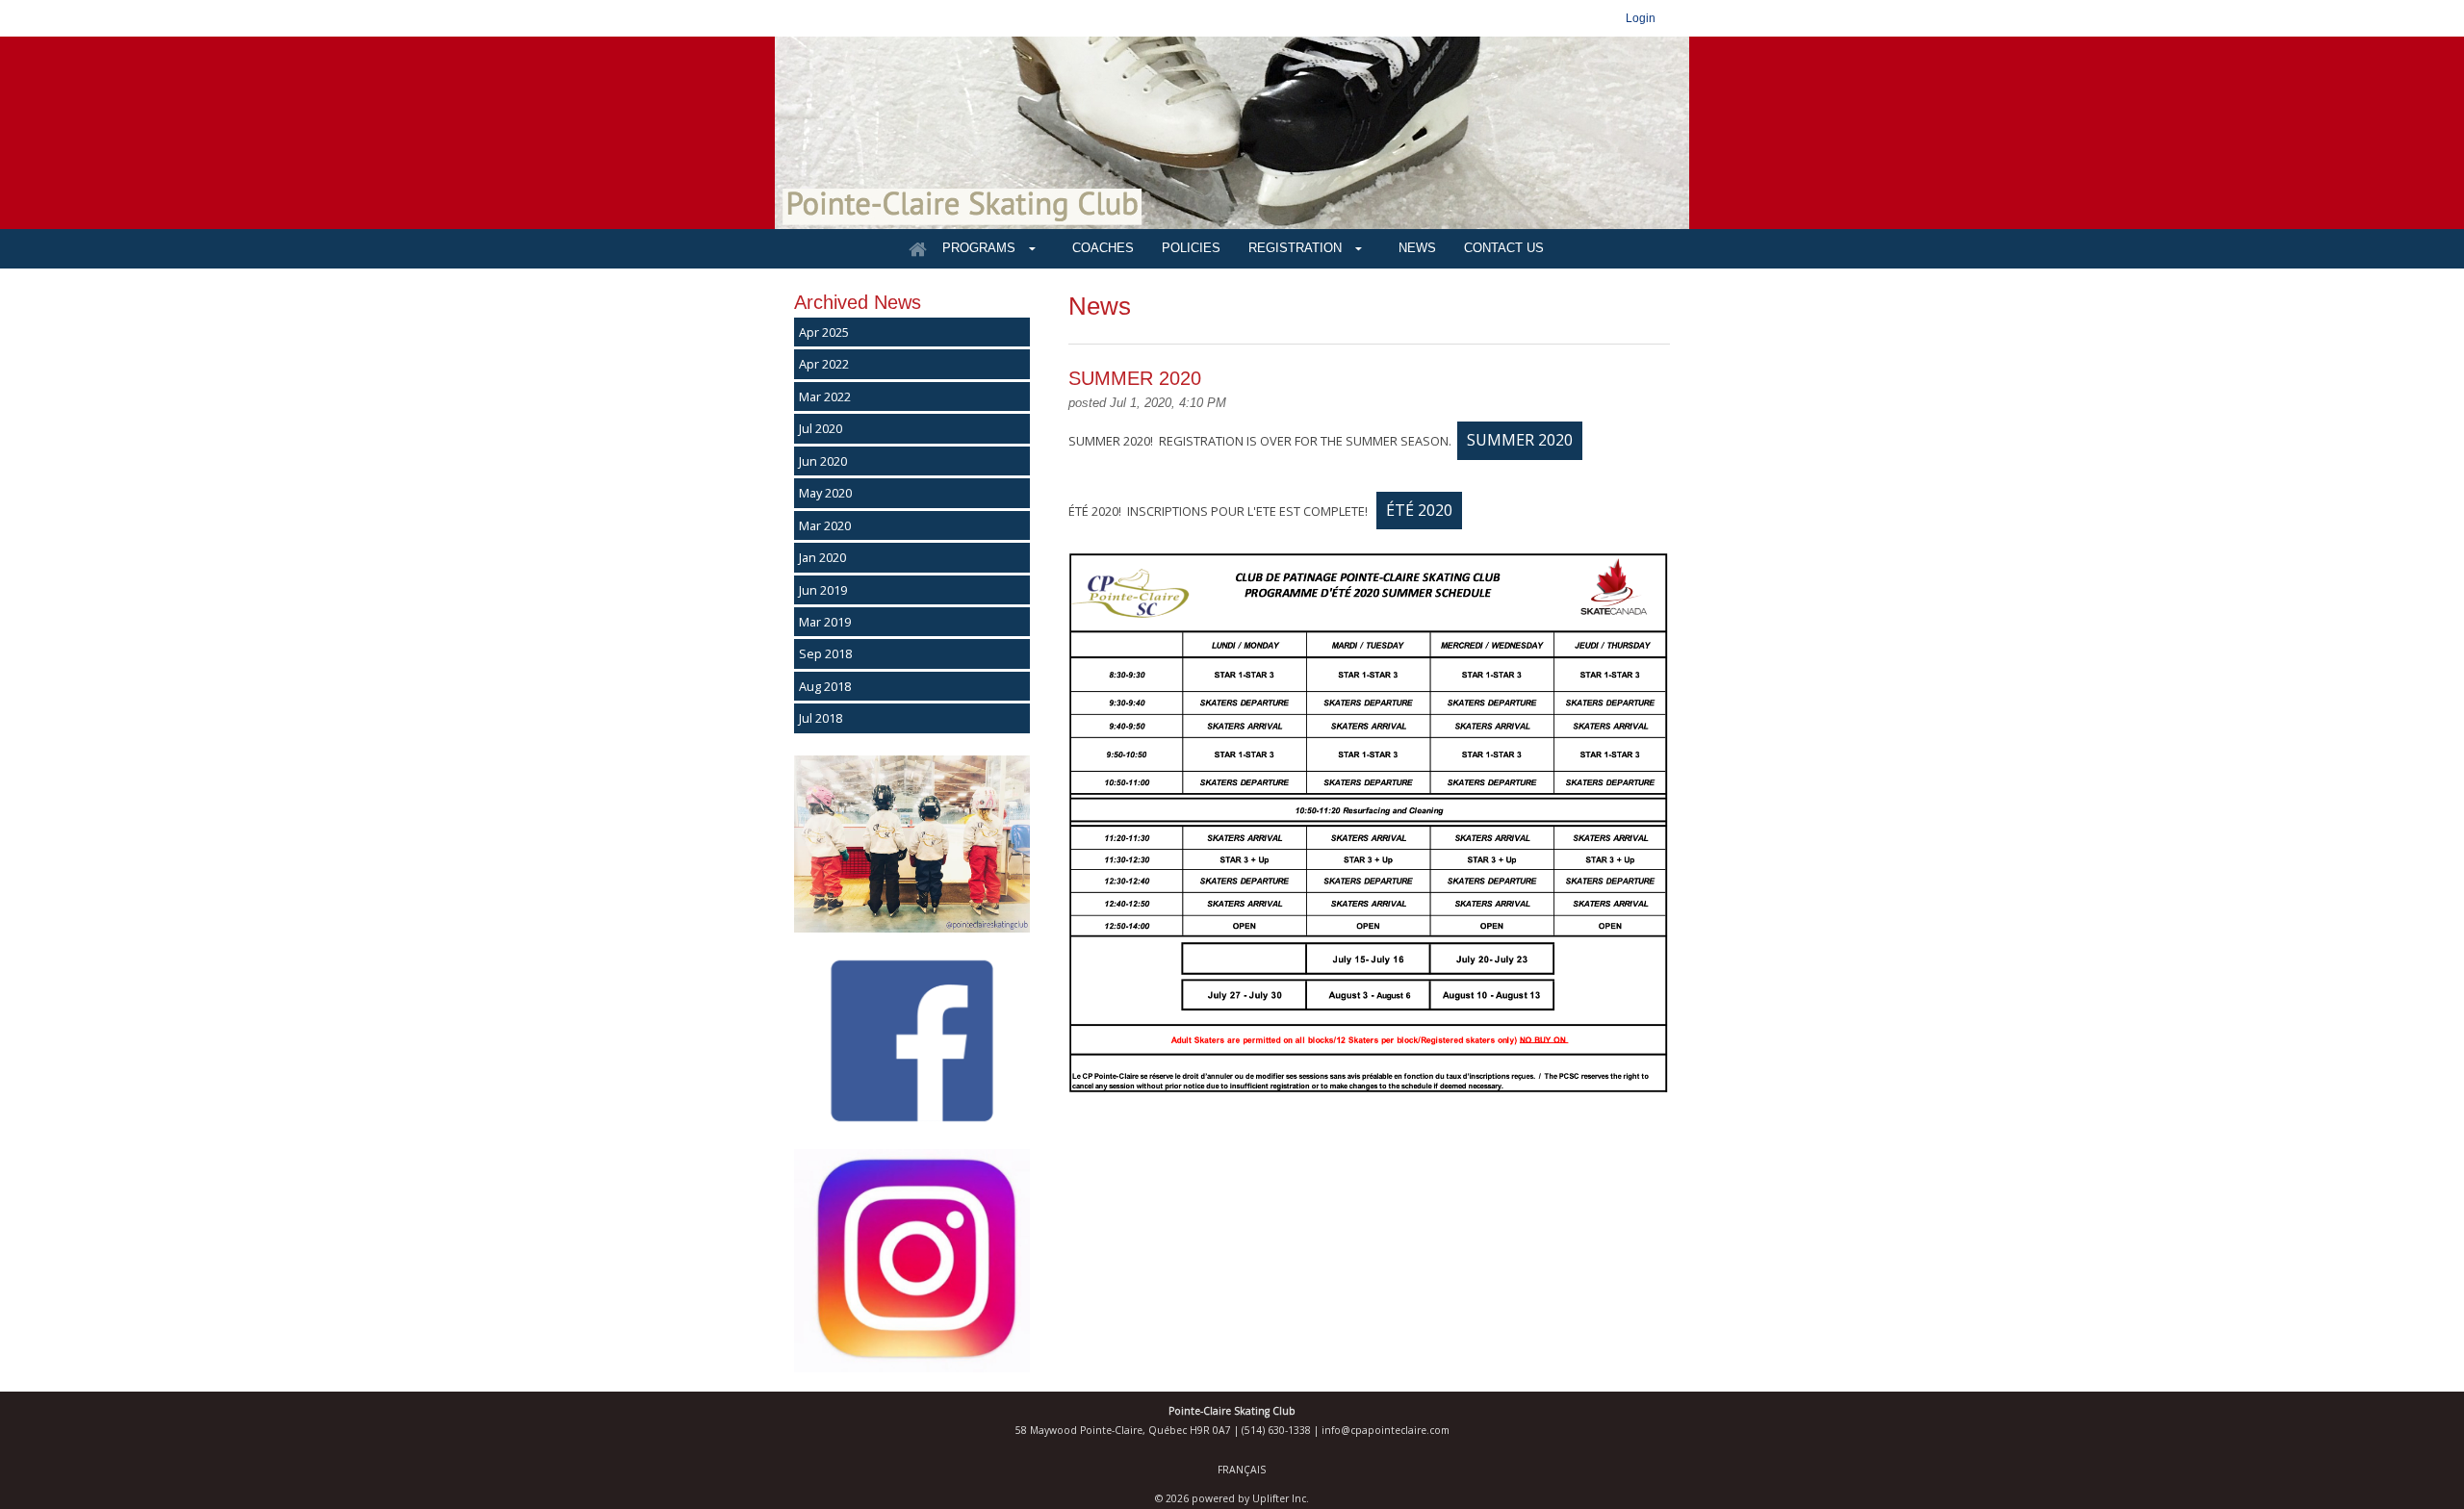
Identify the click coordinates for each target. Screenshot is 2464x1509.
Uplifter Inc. (1281, 1498)
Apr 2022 (824, 364)
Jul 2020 (821, 428)
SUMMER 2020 (1520, 440)
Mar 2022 (825, 396)
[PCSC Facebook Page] (912, 1124)
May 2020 (825, 493)
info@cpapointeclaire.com (1386, 1430)
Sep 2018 (825, 653)
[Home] (917, 249)
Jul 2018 (821, 718)
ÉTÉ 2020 (1419, 510)
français (1242, 1470)
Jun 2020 (823, 461)
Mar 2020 (825, 525)
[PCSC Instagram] (912, 1368)
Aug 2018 (825, 686)
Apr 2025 (824, 332)
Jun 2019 (823, 590)
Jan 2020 (822, 557)
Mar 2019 (825, 622)
